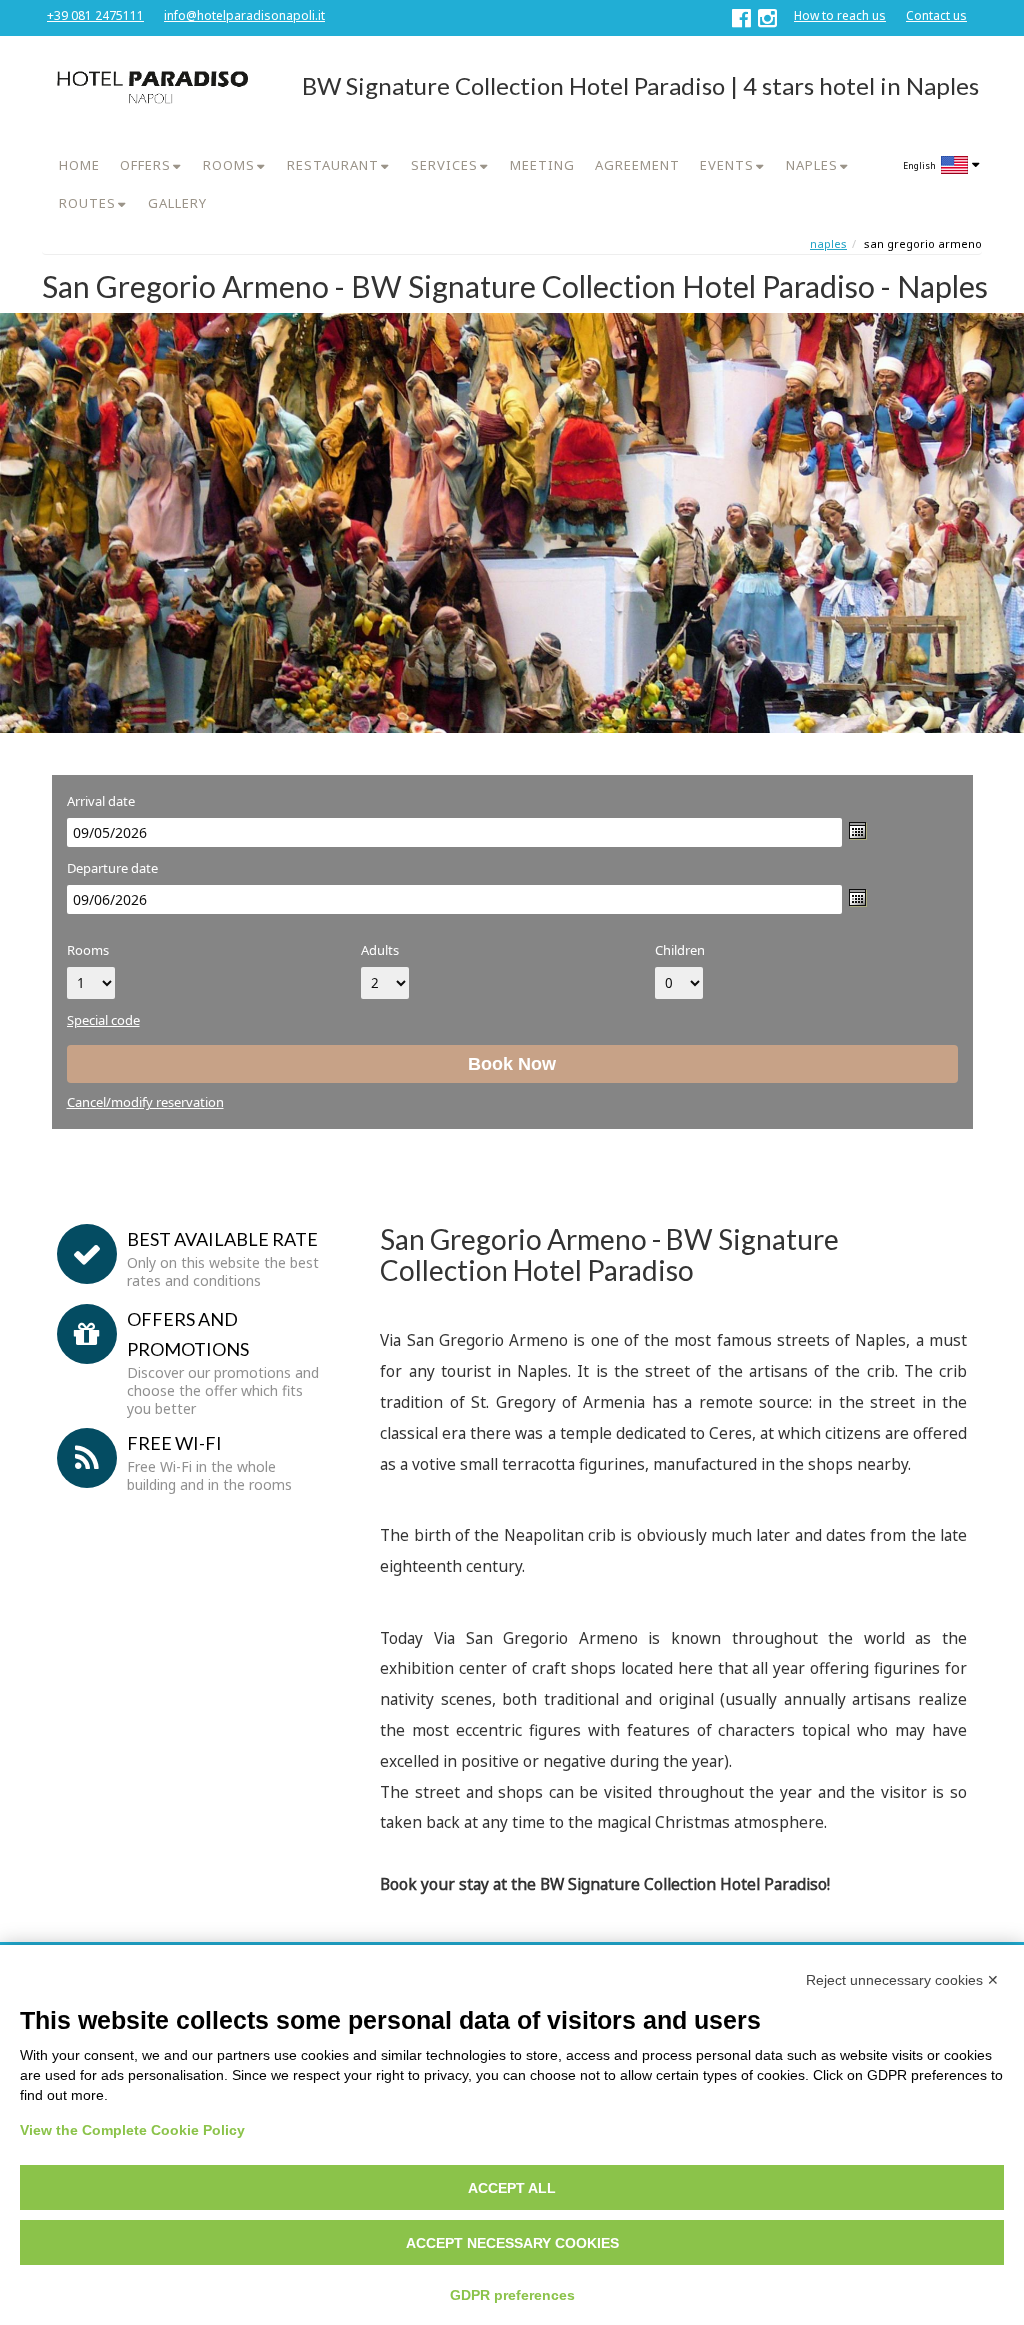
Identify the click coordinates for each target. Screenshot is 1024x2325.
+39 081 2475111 (95, 15)
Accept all (512, 2188)
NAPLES (812, 165)
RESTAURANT (333, 165)
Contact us (936, 15)
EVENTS (727, 165)
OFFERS (145, 165)
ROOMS (229, 165)
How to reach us (840, 15)
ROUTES (87, 203)
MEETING (542, 165)
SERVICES (444, 165)
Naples (828, 243)
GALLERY (177, 203)
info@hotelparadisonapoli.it (244, 15)
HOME (79, 165)
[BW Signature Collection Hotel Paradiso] (150, 86)
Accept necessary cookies (512, 2243)
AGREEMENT (637, 165)
